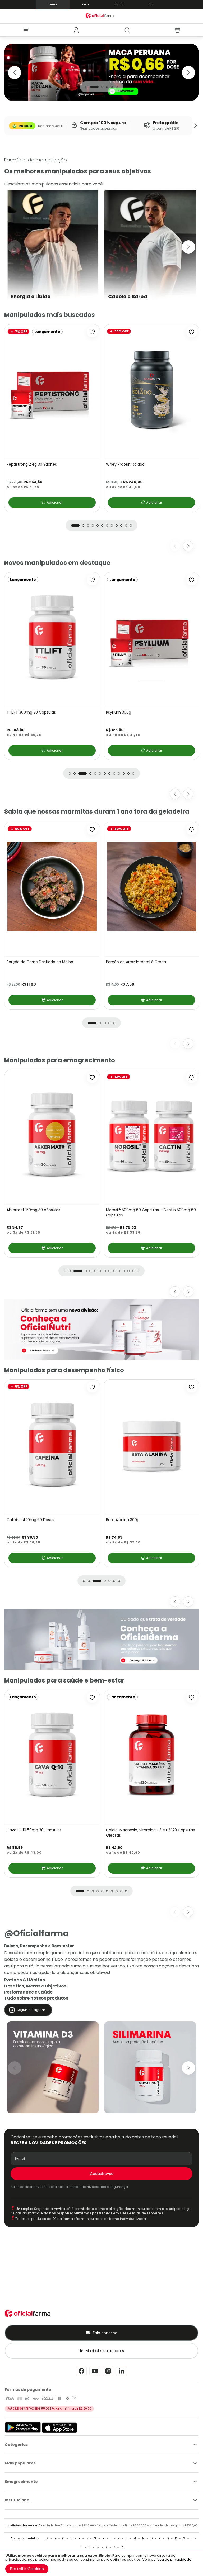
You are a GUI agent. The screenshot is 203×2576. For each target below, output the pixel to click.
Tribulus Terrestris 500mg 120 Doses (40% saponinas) (144, 1522)
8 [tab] (112, 525)
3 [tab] (99, 87)
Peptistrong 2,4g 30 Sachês (32, 464)
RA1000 (25, 126)
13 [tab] (133, 773)
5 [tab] (112, 87)
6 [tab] (117, 87)
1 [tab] (86, 87)
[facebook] (81, 2376)
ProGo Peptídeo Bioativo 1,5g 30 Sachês (142, 712)
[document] (101, 2563)
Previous (15, 73)
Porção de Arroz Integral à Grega (136, 962)
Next (188, 73)
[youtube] (95, 2376)
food (152, 4)
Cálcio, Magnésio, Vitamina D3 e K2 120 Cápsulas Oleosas (150, 1833)
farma (53, 4)
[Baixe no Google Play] (23, 2432)
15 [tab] (138, 1271)
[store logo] (101, 15)
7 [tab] (107, 525)
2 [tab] (91, 87)
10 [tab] (121, 525)
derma (119, 4)
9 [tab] (117, 525)
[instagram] (108, 2376)
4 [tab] (107, 87)
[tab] (76, 30)
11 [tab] (126, 525)
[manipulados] (101, 72)
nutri (86, 4)
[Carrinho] (178, 30)
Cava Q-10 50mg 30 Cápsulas (34, 712)
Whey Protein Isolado (125, 464)
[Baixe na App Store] (60, 2432)
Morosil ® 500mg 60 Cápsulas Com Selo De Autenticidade (46, 1212)
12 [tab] (131, 525)
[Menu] (26, 30)
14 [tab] (133, 1271)
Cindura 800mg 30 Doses (30, 1520)
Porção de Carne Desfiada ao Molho (40, 962)
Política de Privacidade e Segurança (98, 2187)
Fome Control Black (124, 1210)
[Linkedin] (121, 2376)
